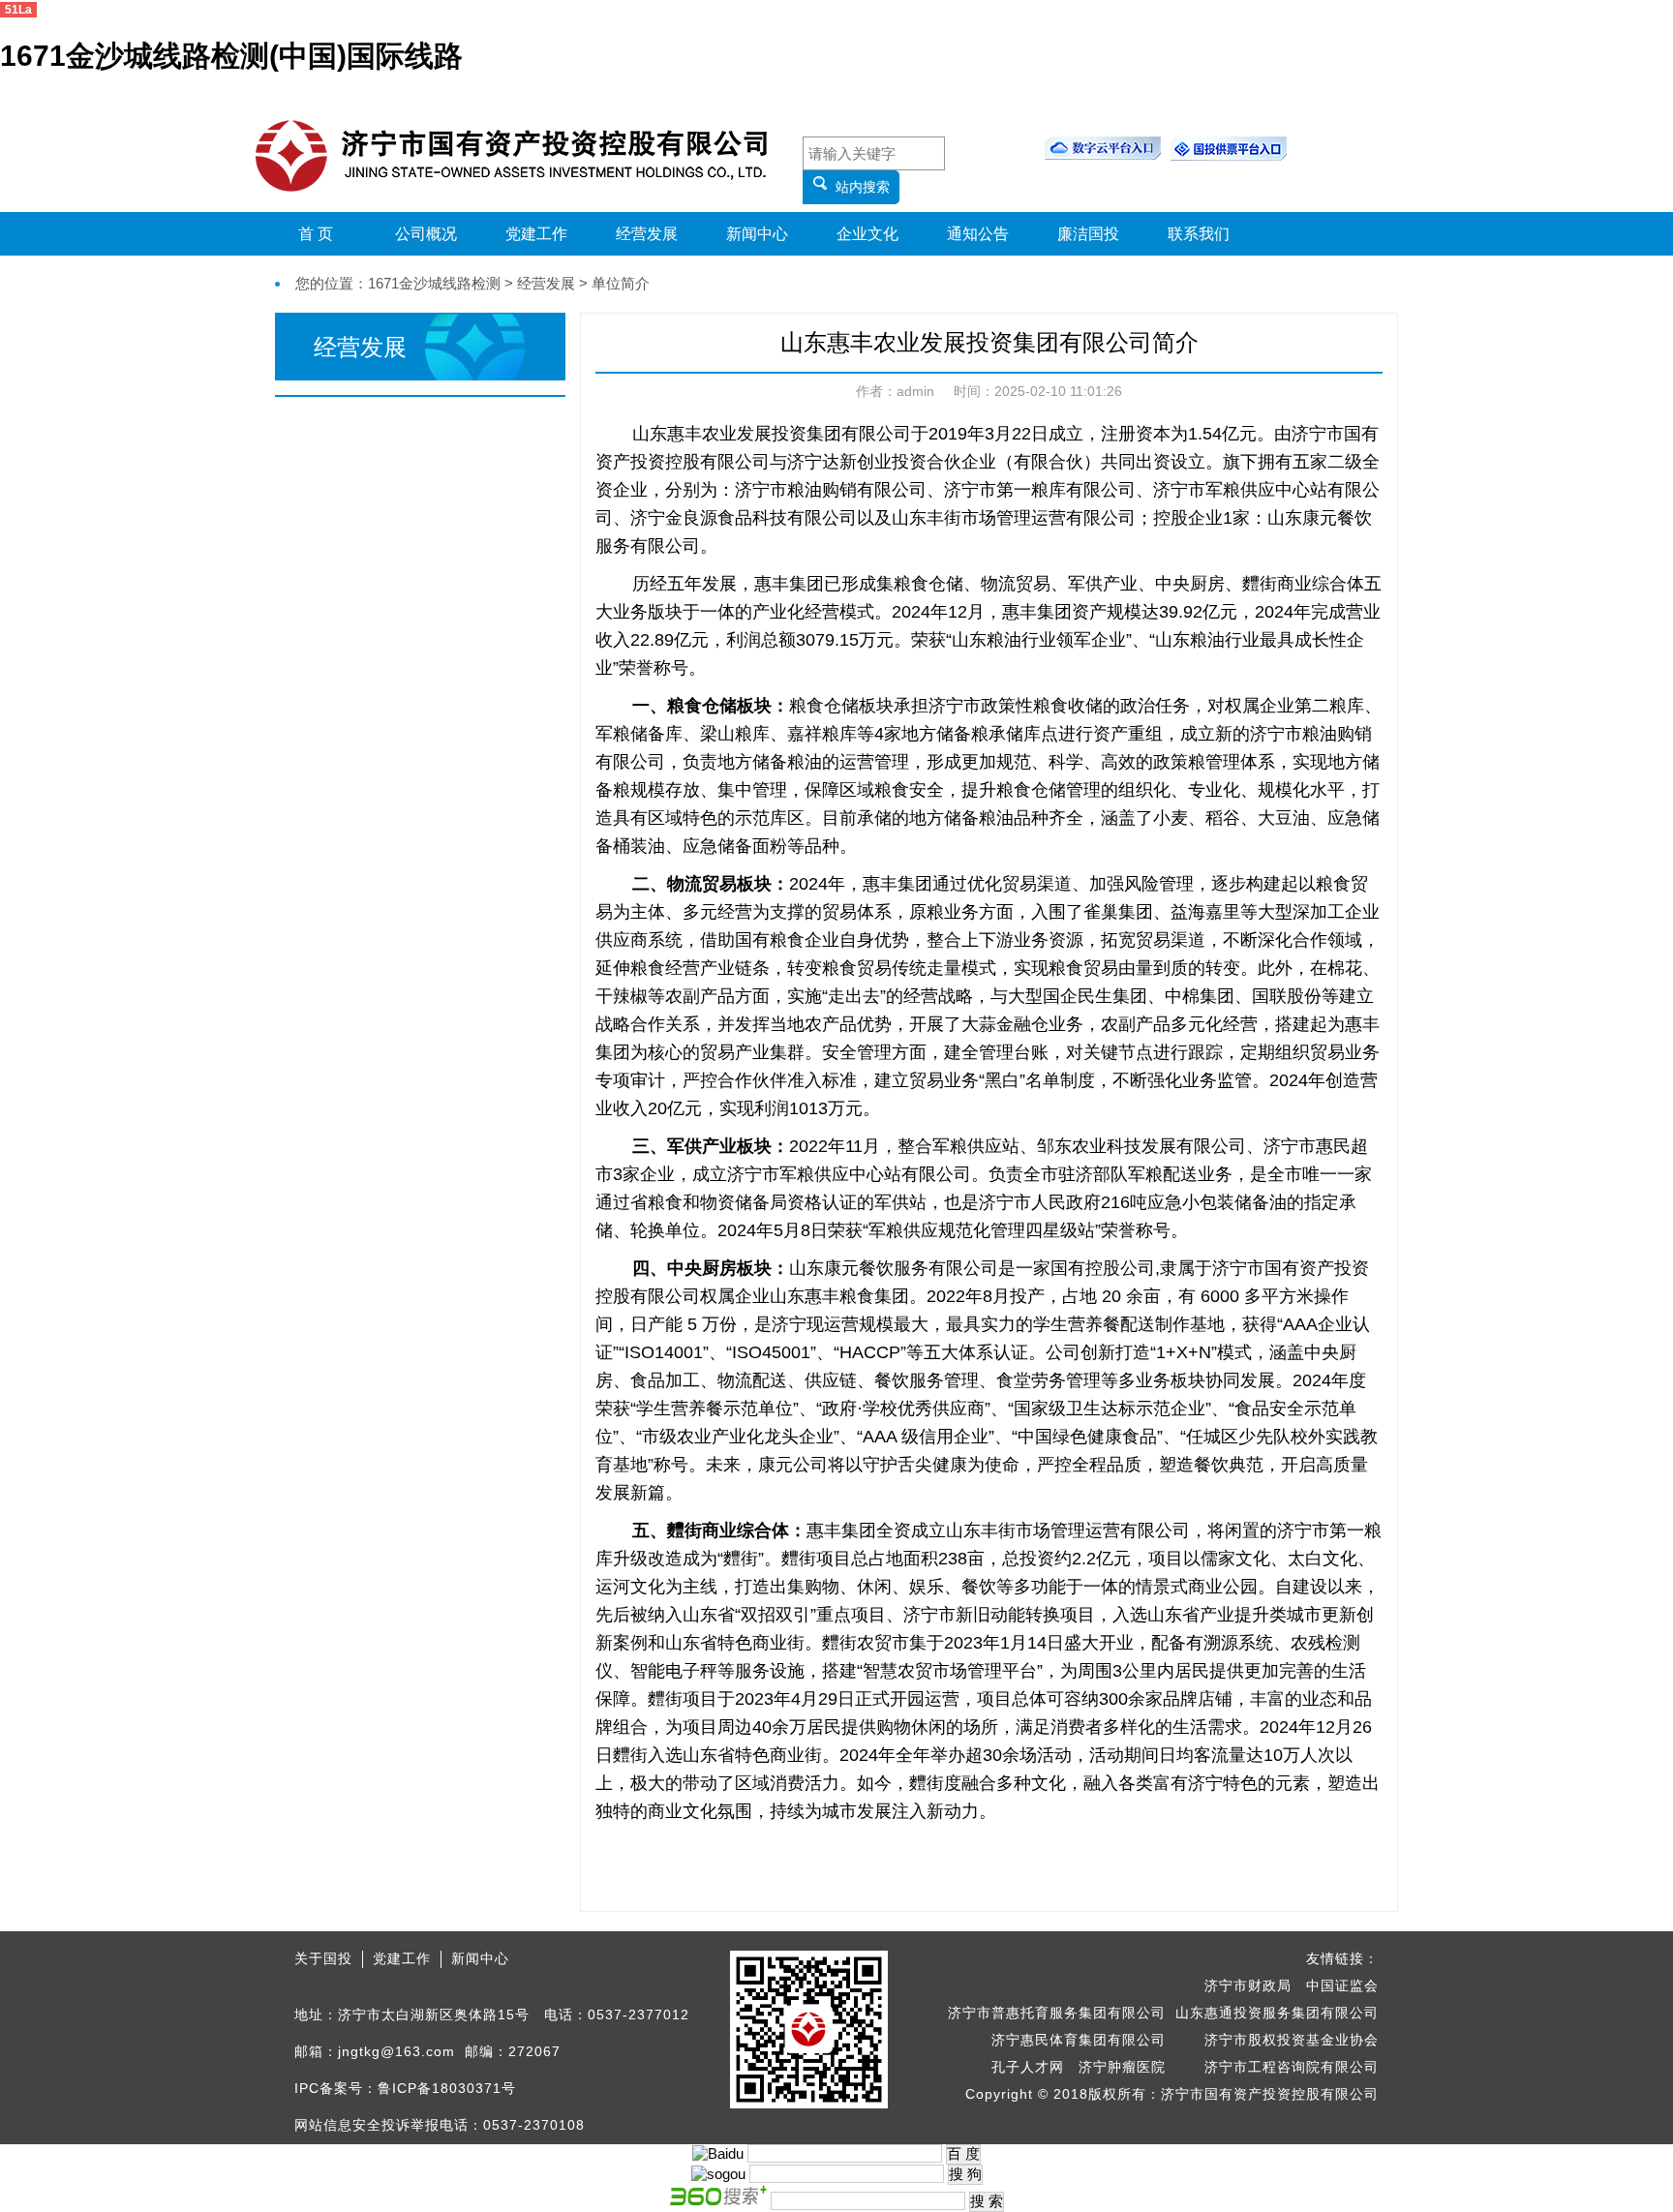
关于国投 (323, 1958)
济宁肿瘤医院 (1122, 2067)
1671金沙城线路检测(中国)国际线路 (231, 56)
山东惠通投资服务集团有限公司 (1277, 2013)
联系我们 (1199, 234)
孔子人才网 (1028, 2067)
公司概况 (426, 234)
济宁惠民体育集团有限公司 (1079, 2040)
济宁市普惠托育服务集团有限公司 (1057, 2013)
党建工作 (536, 234)
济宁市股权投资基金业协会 (1292, 2040)
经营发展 (647, 234)
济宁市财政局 (1248, 1985)
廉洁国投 (1088, 234)
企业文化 (867, 234)
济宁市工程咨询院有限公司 (1292, 2067)
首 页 (316, 234)
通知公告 (978, 234)
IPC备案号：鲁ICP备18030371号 (405, 2088)
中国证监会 (1342, 1985)
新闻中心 (757, 234)
